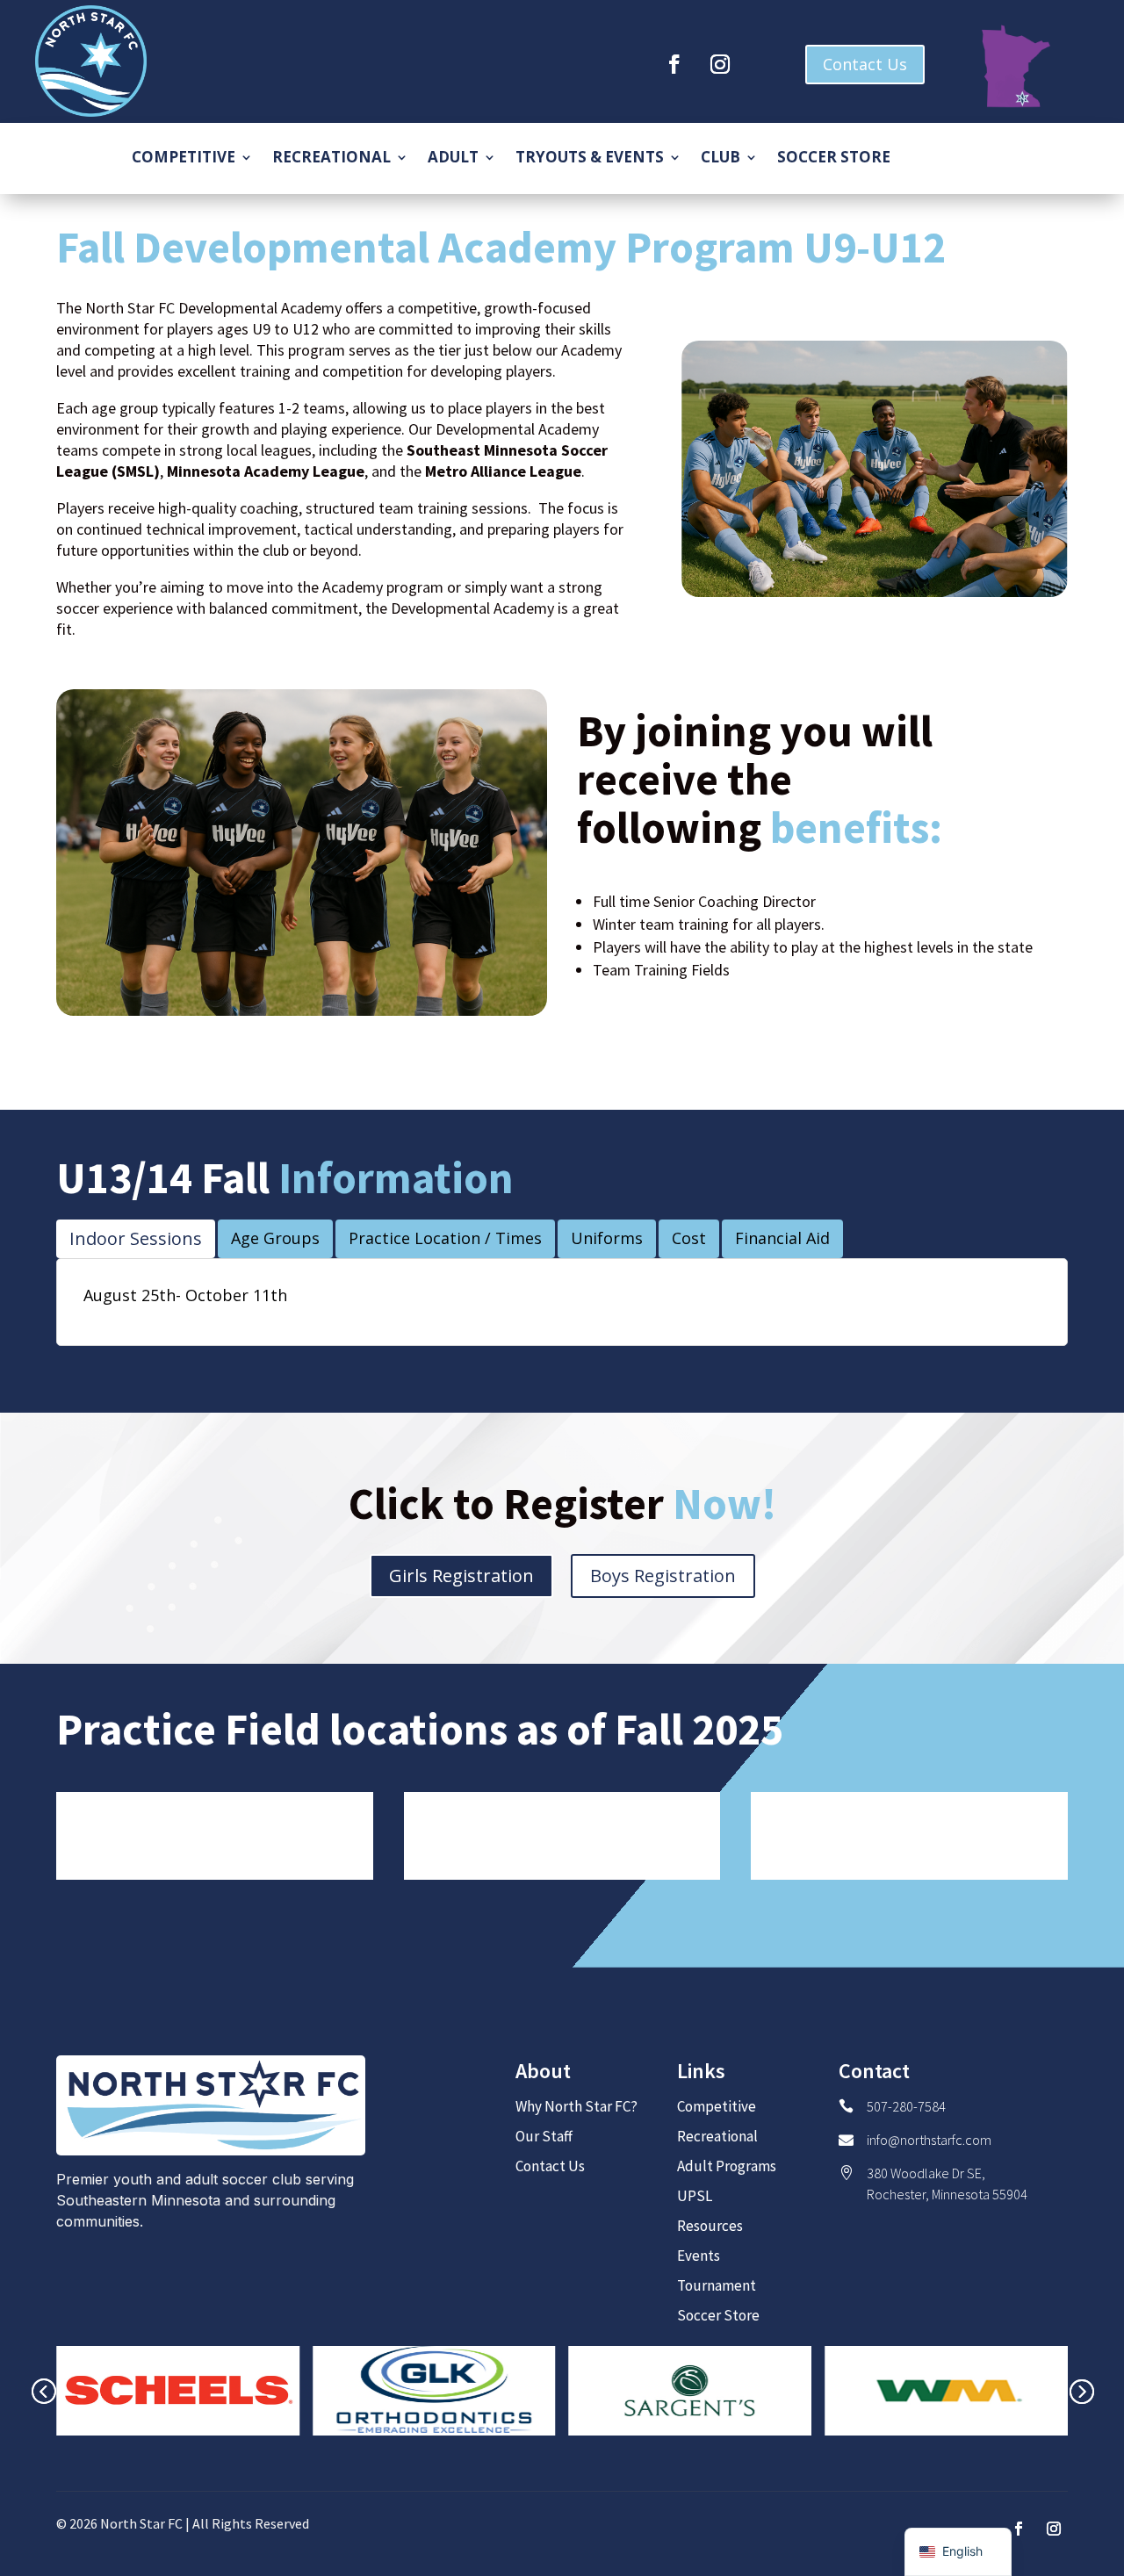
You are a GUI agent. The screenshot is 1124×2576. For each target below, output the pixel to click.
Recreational (331, 159)
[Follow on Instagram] (720, 64)
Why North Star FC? (576, 2106)
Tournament (717, 2285)
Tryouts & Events (590, 159)
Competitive (184, 159)
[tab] (136, 1239)
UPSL (695, 2196)
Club (721, 159)
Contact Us (865, 64)
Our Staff (544, 2136)
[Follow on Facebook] (674, 64)
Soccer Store (834, 159)
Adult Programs (727, 2166)
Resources (710, 2226)
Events (699, 2256)
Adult (453, 159)
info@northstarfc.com (929, 2140)
